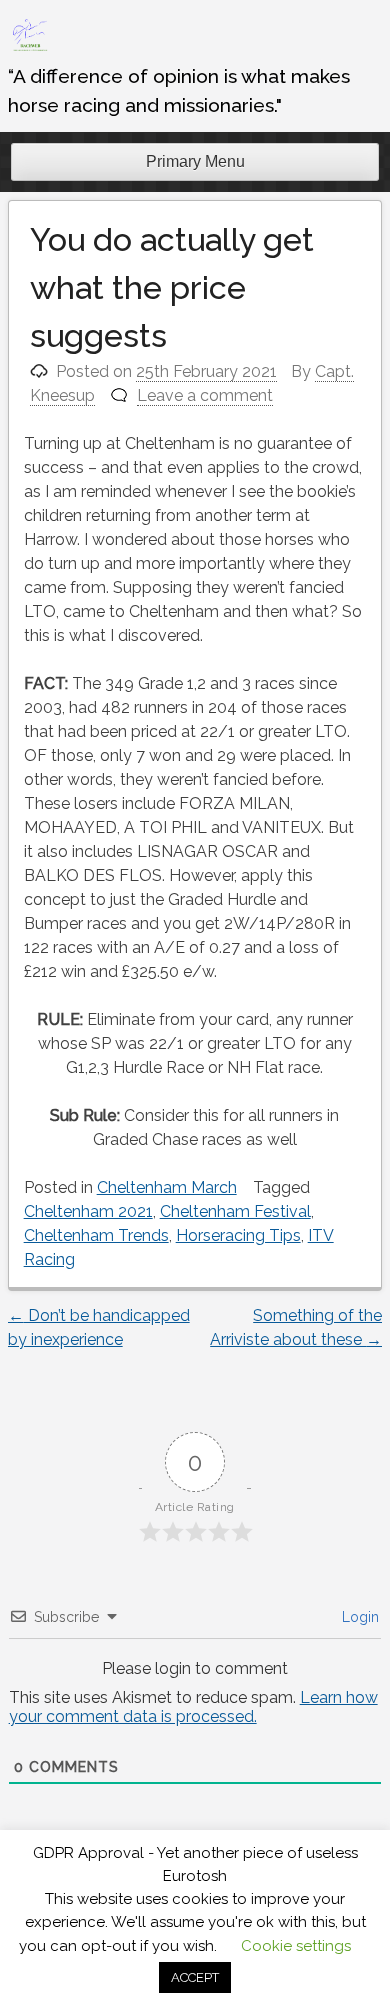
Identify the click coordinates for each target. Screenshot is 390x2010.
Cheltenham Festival (235, 1211)
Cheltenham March (167, 1187)
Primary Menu (195, 161)
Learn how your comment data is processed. (193, 1707)
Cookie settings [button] (296, 1946)
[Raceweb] (29, 49)
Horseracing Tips (238, 1235)
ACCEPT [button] (195, 1977)
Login (358, 1617)
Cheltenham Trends (96, 1235)
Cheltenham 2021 (88, 1211)
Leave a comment (205, 395)
